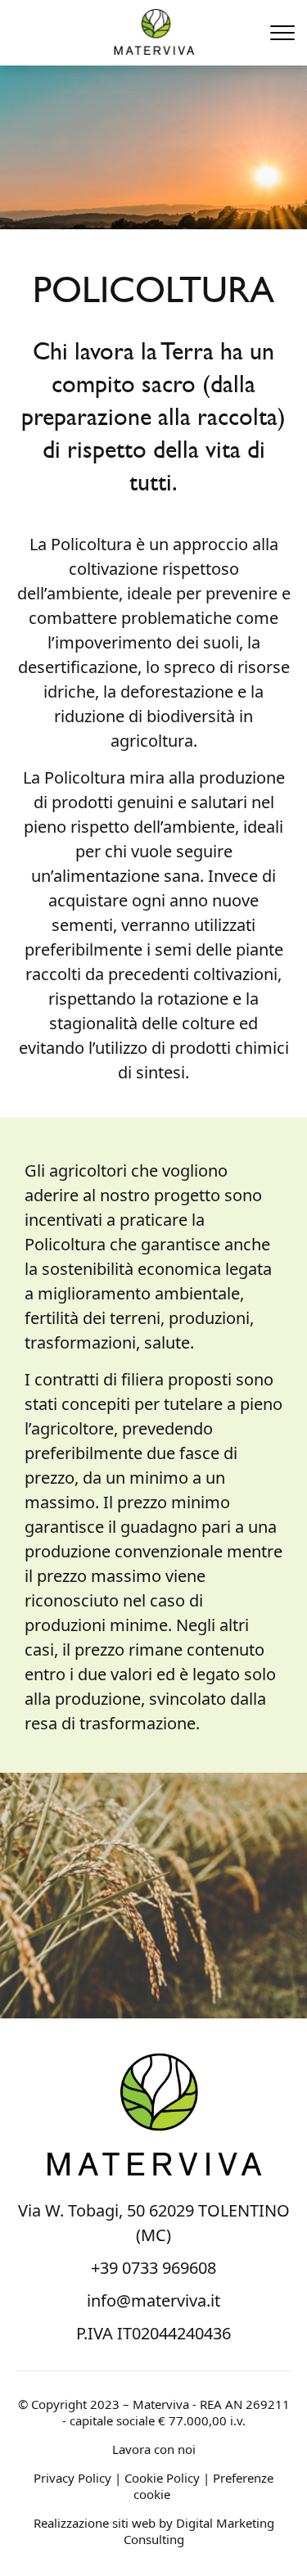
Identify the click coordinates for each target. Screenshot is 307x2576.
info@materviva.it (153, 2300)
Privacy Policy (72, 2478)
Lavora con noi (154, 2449)
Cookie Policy (162, 2478)
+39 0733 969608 (153, 2268)
